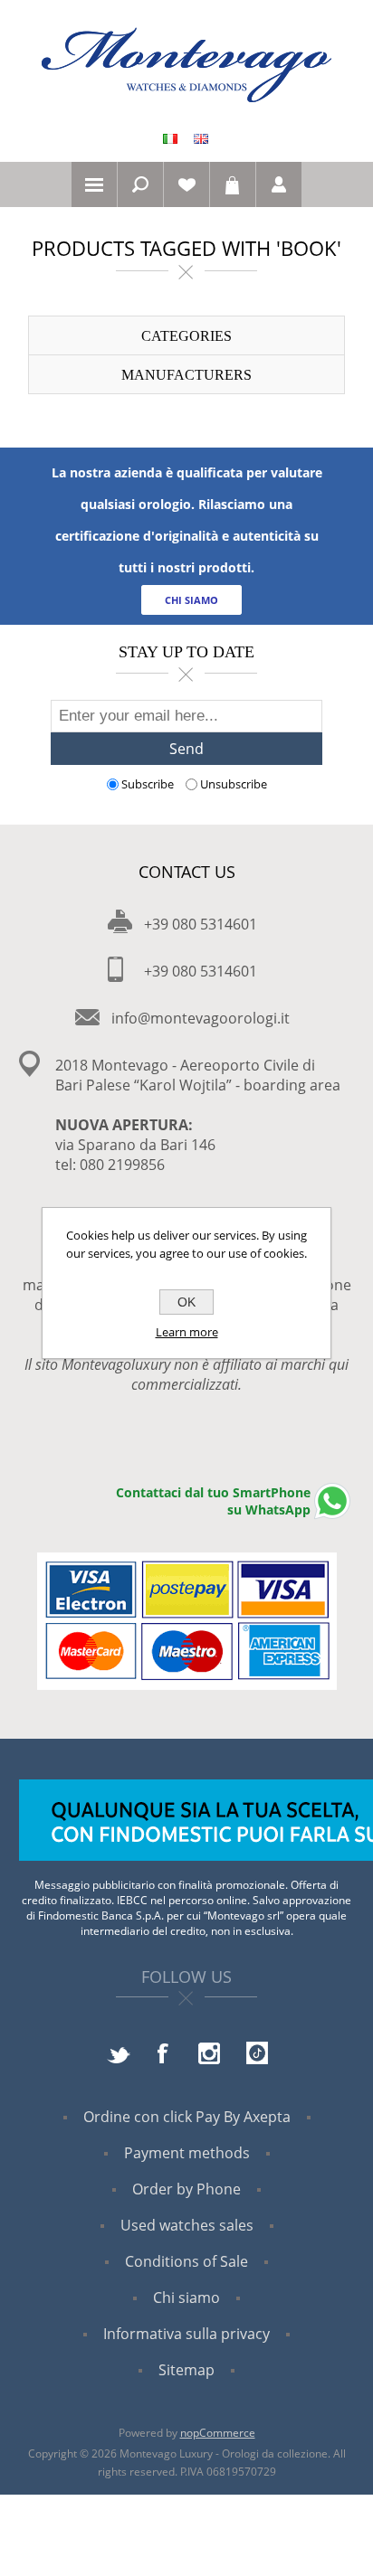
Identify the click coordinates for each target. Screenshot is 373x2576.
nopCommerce (218, 2433)
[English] (201, 138)
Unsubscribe (234, 784)
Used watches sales (187, 2225)
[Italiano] (170, 138)
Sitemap (186, 2370)
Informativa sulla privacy (186, 2334)
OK (186, 1302)
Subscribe (148, 784)
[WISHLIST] (186, 184)
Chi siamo (186, 2298)
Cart (233, 184)
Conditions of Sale (186, 2261)
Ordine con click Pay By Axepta (187, 2117)
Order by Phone (186, 2189)
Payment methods (187, 2153)
